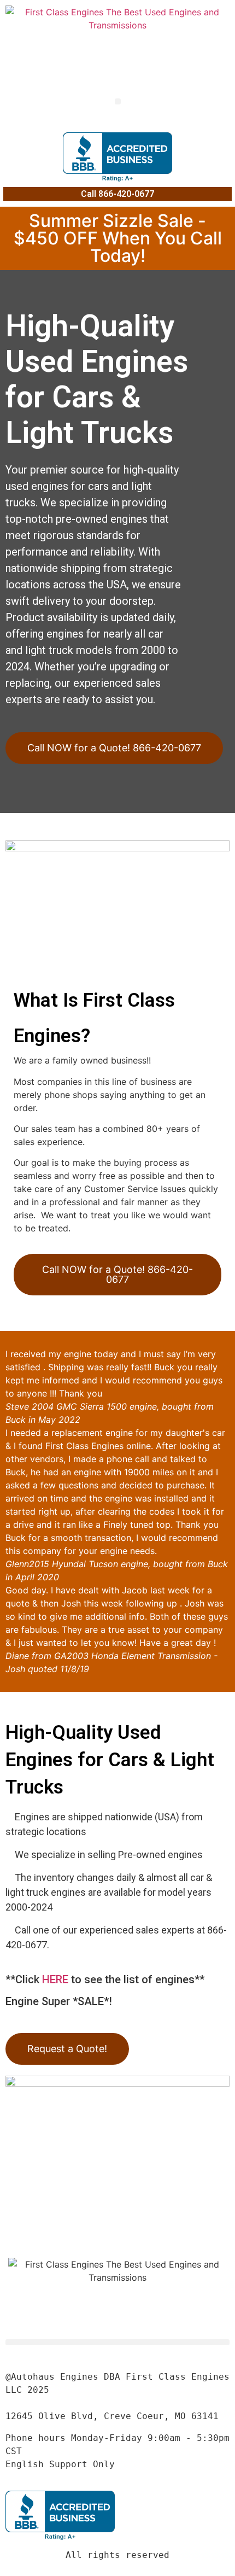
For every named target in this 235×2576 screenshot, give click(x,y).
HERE (55, 1979)
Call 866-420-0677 (117, 194)
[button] (118, 101)
